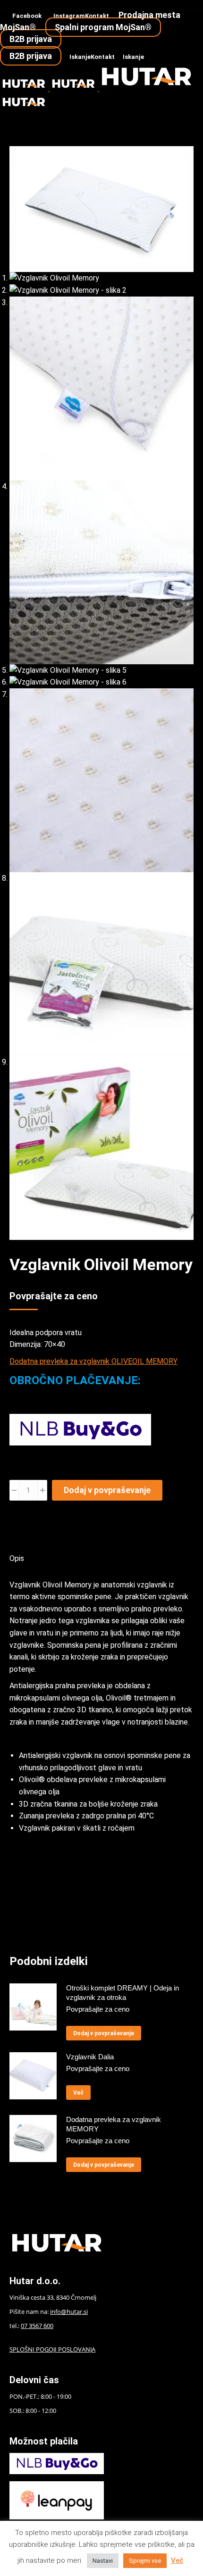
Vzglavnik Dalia (90, 2057)
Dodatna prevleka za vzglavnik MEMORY (114, 2124)
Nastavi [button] (103, 2561)
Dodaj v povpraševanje (107, 1490)
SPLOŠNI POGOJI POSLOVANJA (52, 2349)
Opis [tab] (17, 1558)
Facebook (27, 16)
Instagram (69, 16)
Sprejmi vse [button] (145, 2561)
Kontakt (97, 16)
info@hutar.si (69, 2312)
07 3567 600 (37, 2326)
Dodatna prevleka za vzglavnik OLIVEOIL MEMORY (93, 1361)
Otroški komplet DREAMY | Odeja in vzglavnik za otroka (123, 1993)
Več (78, 2093)
